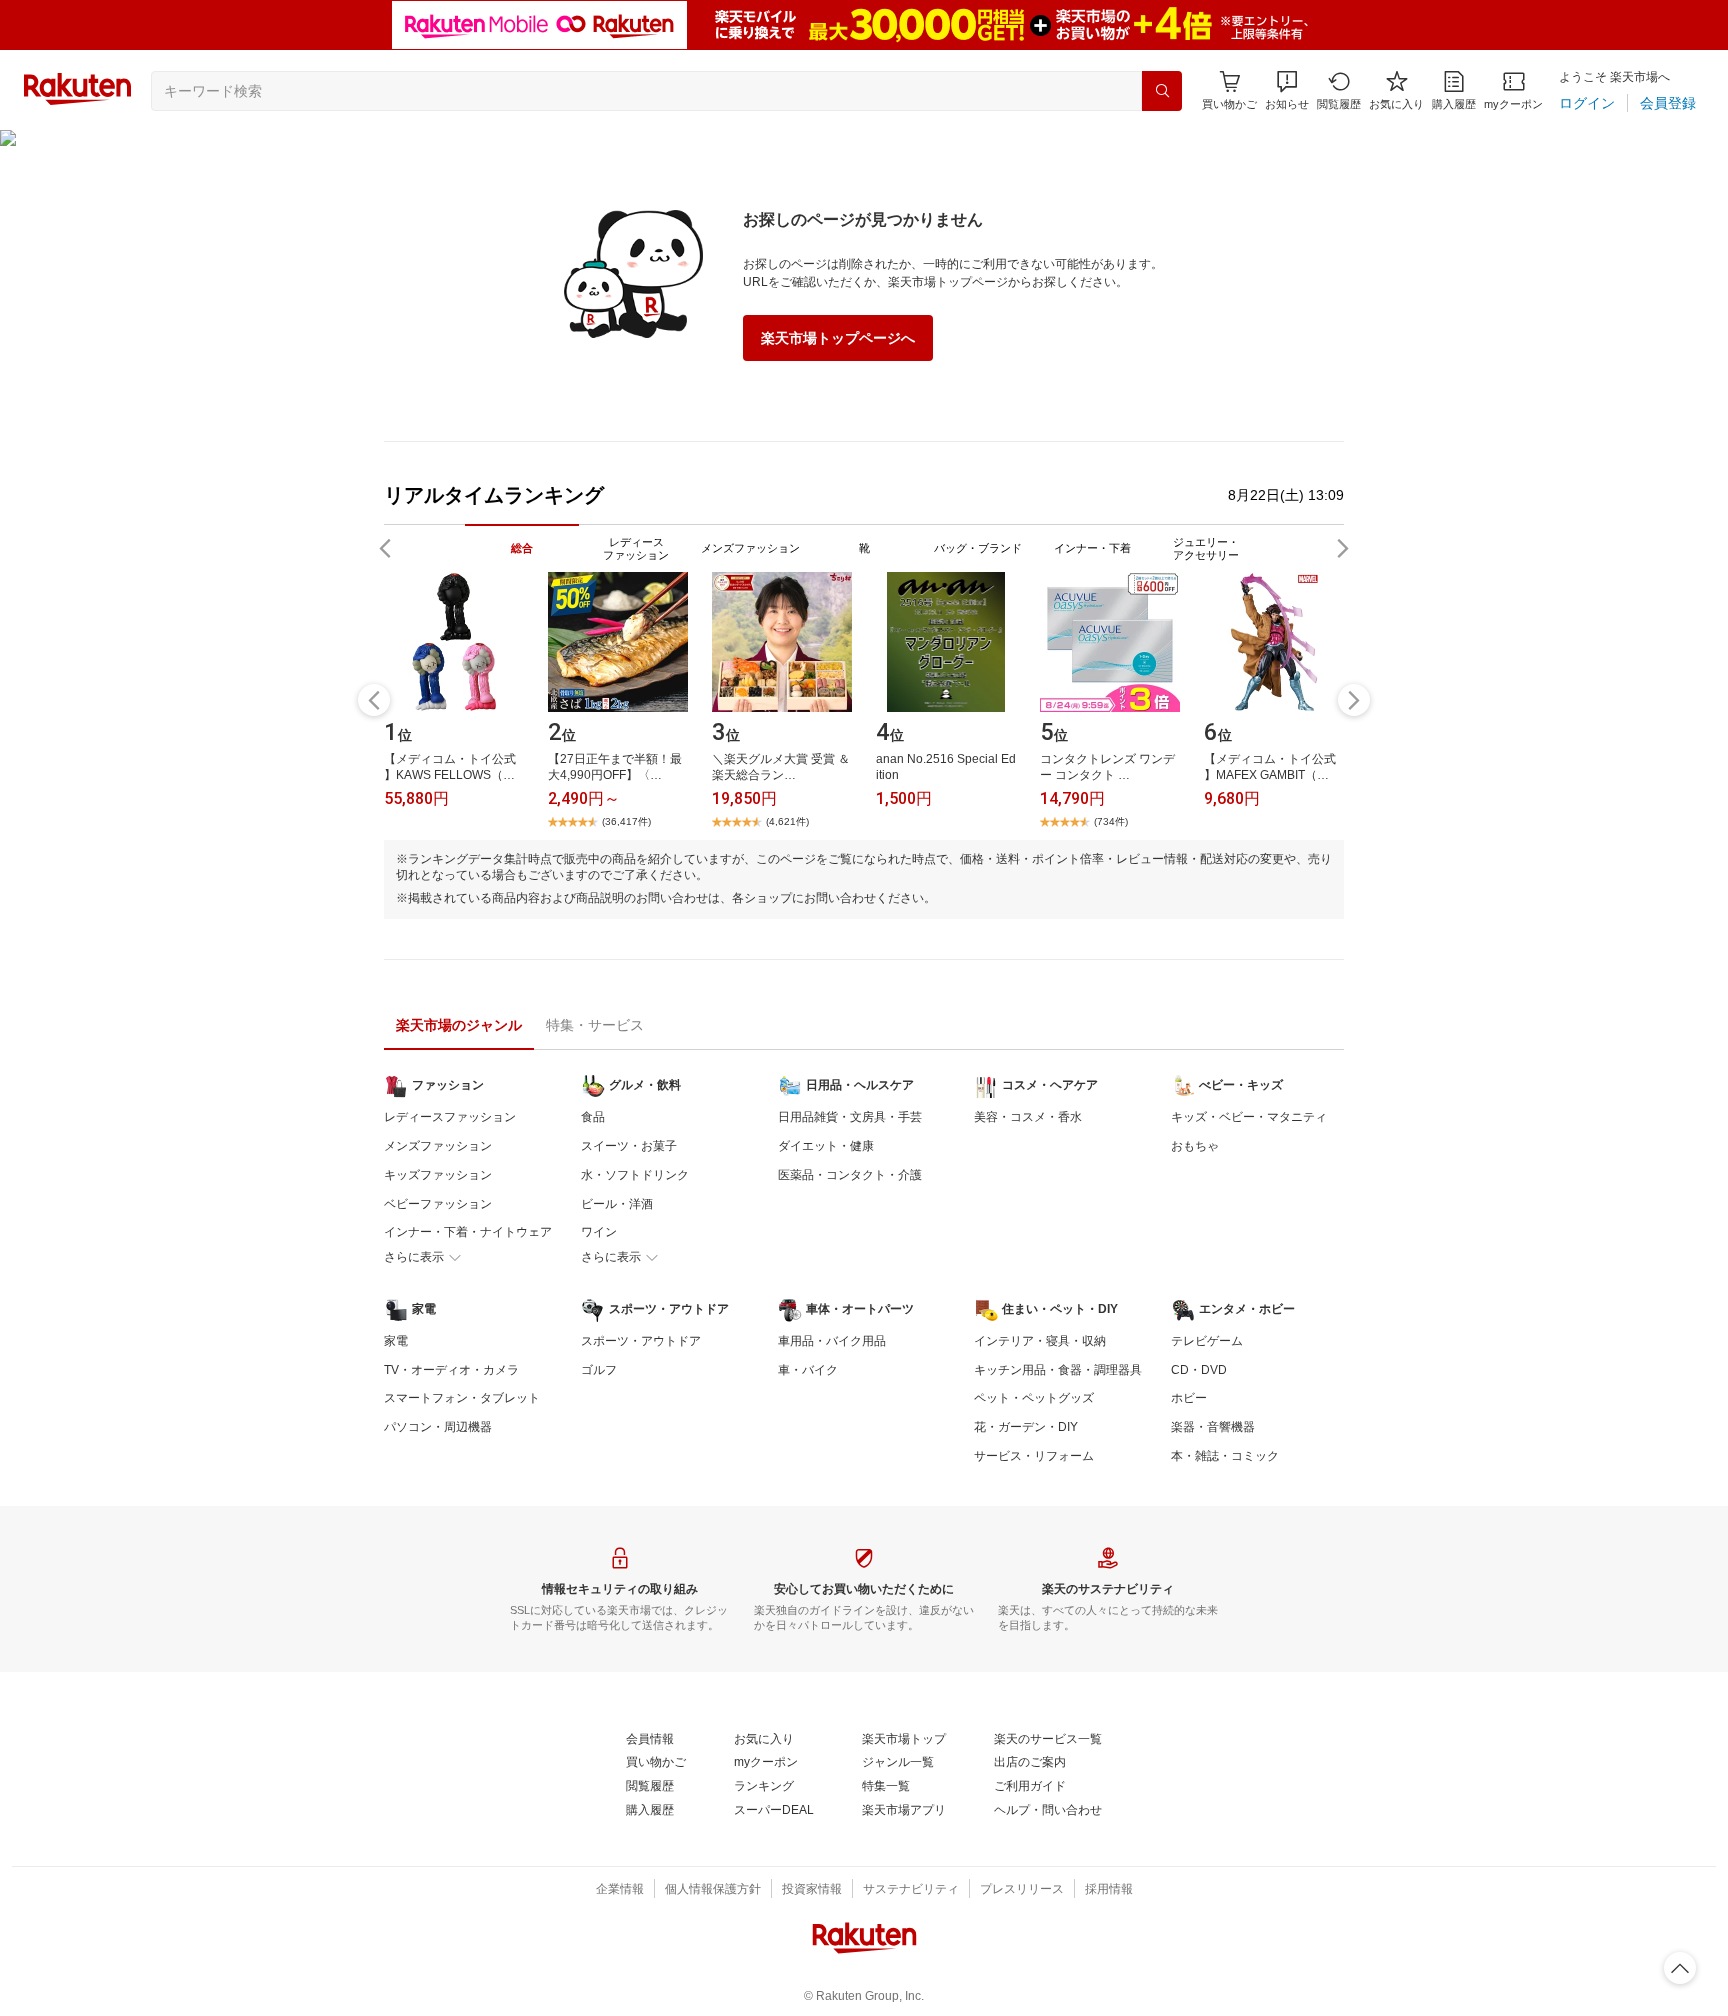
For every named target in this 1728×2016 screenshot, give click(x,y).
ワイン (599, 1232)
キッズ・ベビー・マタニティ (1249, 1117)
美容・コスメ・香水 (1028, 1117)
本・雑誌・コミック (1225, 1456)
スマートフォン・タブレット (462, 1398)
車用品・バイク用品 (832, 1341)
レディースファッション (450, 1117)
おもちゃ (1195, 1146)
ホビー (1189, 1398)
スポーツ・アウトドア (641, 1341)
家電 (396, 1341)
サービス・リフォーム (1034, 1456)
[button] (1287, 90)
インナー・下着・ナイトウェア (468, 1232)
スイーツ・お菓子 (629, 1146)
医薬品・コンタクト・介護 (850, 1175)
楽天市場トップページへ (838, 338)
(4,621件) (787, 821)
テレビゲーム (1207, 1341)
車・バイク (808, 1370)
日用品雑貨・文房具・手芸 (850, 1117)
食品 (593, 1117)
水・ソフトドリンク (635, 1175)
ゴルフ (599, 1370)
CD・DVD (1199, 1370)
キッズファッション (438, 1175)
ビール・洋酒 (617, 1204)
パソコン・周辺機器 (438, 1427)
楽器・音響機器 (1213, 1427)
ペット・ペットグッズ (1034, 1398)
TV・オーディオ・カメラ (451, 1370)
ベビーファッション (438, 1204)
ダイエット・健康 (826, 1146)
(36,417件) (626, 821)
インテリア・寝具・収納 (1040, 1341)
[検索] (1162, 91)
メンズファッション (438, 1146)
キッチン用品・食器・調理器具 (1058, 1370)
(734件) (1111, 821)
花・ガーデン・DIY (1026, 1427)
